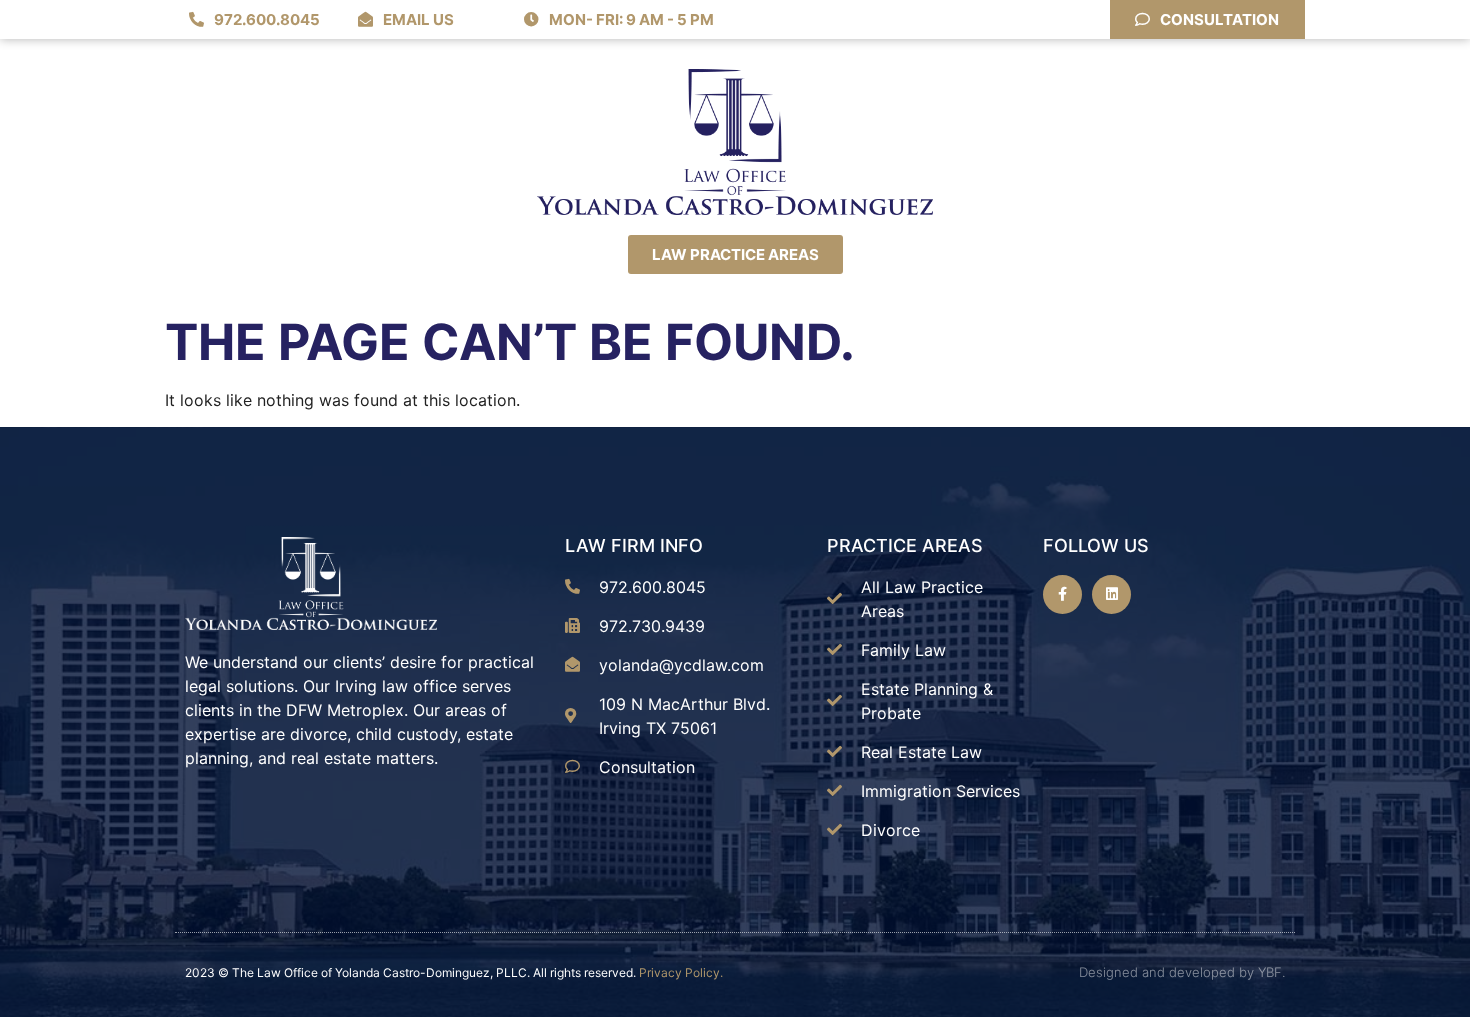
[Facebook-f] (1062, 594)
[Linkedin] (1111, 594)
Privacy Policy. (681, 972)
